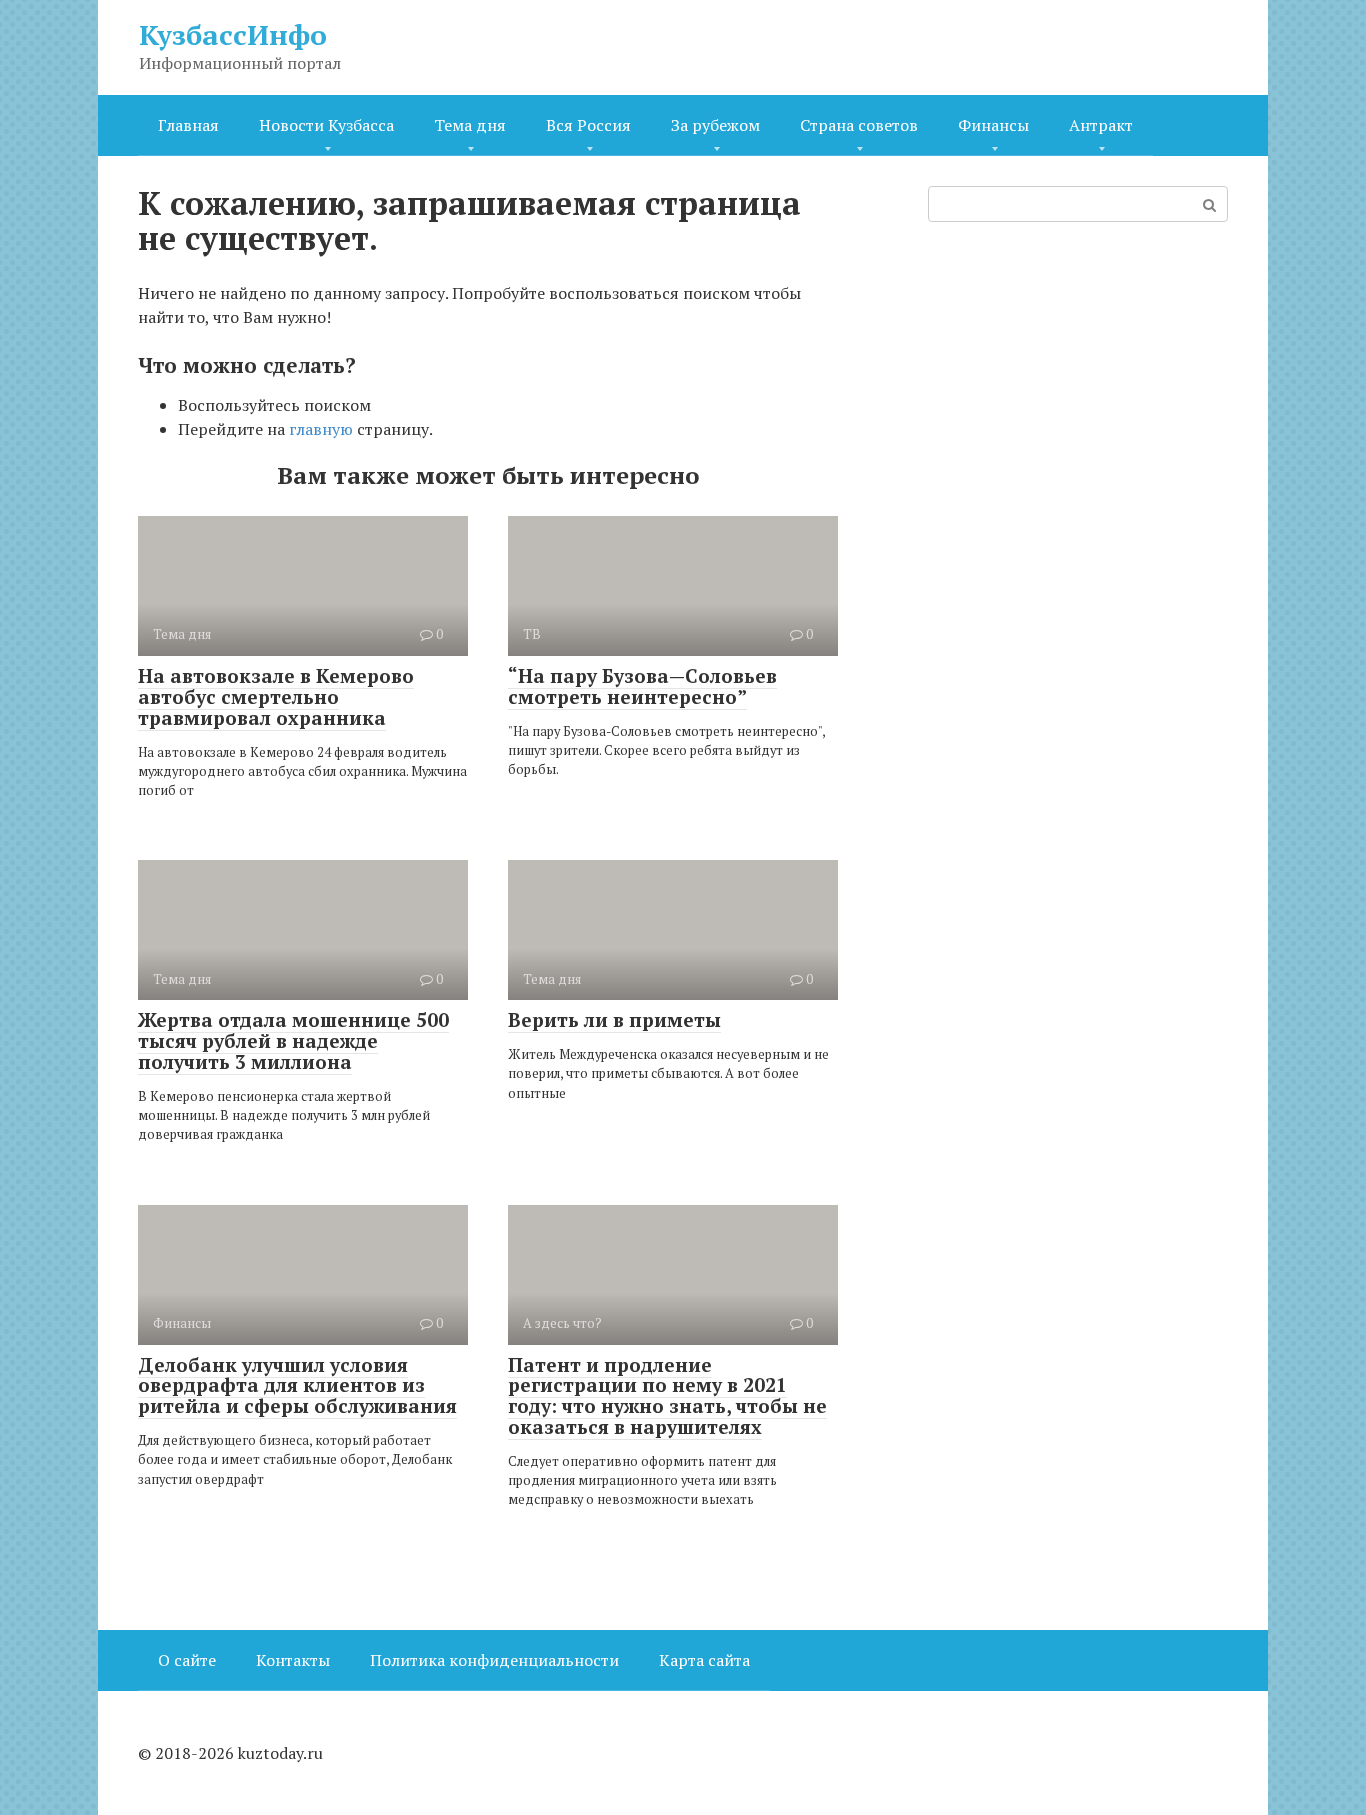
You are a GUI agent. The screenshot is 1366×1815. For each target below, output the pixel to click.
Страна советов (859, 125)
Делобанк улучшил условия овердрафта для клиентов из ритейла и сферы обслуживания (297, 1385)
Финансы (993, 125)
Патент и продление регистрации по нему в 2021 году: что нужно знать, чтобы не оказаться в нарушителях (667, 1396)
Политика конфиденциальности (494, 1660)
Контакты (293, 1660)
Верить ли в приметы (614, 1019)
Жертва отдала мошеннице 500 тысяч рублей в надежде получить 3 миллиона (293, 1040)
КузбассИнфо (233, 34)
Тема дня (470, 125)
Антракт (1101, 125)
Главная (188, 125)
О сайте (187, 1660)
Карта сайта (704, 1660)
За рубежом (715, 125)
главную (321, 429)
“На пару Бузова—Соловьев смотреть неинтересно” (642, 686)
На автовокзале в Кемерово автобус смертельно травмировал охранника (276, 696)
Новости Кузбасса (326, 125)
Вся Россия (588, 125)
